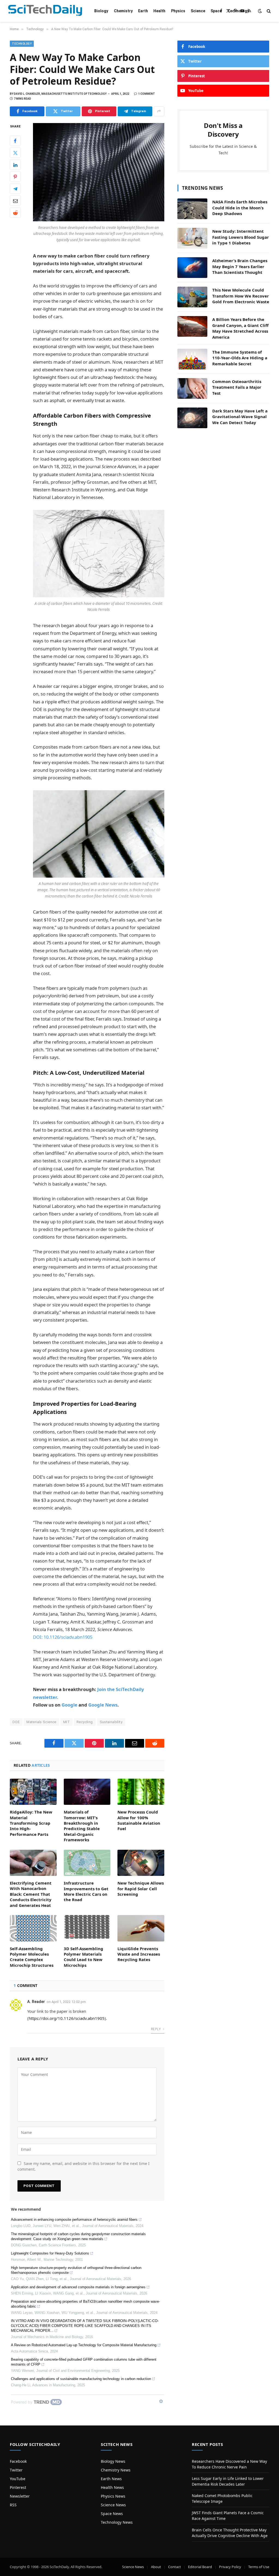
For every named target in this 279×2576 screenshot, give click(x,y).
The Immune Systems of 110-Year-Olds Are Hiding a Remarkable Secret (240, 358)
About (156, 2567)
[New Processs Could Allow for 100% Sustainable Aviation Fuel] (141, 1792)
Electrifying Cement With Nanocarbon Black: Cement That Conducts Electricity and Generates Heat (31, 1894)
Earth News (111, 2479)
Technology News (117, 2522)
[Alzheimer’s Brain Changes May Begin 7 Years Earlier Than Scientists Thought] (192, 268)
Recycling (85, 1722)
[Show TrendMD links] (161, 2401)
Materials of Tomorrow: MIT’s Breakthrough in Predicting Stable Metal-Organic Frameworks (82, 1826)
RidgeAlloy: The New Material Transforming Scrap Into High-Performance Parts (31, 1823)
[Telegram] (15, 189)
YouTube (18, 2479)
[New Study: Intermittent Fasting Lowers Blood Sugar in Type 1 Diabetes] (192, 238)
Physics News (113, 2496)
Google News (103, 1705)
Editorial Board (200, 2567)
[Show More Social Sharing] (159, 111)
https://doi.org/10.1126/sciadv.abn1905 (67, 2018)
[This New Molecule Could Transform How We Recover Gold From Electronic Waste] (192, 297)
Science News (113, 2505)
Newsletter (20, 2496)
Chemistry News (116, 2470)
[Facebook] (15, 141)
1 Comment (147, 94)
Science (198, 11)
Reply (156, 2029)
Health (159, 11)
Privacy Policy (230, 2567)
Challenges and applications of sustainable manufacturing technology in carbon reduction (81, 2379)
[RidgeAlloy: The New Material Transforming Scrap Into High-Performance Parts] (33, 1792)
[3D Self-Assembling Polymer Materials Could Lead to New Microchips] (87, 1928)
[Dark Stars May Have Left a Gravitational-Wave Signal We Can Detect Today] (192, 418)
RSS (13, 2505)
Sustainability (111, 1722)
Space (216, 11)
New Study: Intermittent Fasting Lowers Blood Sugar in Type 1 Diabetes (241, 237)
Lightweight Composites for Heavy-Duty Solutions (50, 2253)
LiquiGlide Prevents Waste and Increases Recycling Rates (139, 1954)
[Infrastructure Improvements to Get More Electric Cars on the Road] (87, 1863)
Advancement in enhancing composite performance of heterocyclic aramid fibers (74, 2220)
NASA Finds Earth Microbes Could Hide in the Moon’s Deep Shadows (240, 208)
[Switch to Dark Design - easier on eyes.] (260, 11)
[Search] (268, 11)
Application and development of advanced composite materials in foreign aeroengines (78, 2287)
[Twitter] (15, 153)
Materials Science (41, 1722)
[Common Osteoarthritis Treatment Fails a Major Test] (192, 388)
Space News (112, 2514)
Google (69, 1705)
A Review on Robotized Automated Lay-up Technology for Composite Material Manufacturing (84, 2345)
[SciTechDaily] (45, 11)
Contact (175, 2567)
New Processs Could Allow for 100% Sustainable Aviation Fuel (139, 1820)
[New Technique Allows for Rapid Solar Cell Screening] (141, 1863)
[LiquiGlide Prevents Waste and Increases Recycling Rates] (141, 1928)
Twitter (16, 2470)
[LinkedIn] (15, 165)
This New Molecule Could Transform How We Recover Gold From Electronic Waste (241, 296)
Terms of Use (259, 2567)
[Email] (15, 201)
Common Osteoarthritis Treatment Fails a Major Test (237, 387)
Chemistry (123, 11)
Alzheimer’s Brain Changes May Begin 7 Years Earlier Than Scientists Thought (240, 266)
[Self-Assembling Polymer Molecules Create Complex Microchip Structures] (33, 1928)
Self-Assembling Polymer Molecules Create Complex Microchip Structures (32, 1957)
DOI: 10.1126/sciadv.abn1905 (63, 1637)
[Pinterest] (15, 177)
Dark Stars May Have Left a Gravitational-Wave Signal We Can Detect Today (240, 417)
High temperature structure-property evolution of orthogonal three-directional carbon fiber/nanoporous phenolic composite (76, 2270)
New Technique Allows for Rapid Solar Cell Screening (141, 1889)
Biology (101, 11)
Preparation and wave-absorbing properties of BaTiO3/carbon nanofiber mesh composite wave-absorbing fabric (85, 2304)
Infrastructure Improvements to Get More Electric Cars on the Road (86, 1891)
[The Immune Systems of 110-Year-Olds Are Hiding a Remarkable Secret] (192, 359)
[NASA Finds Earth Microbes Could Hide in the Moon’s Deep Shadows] (192, 209)
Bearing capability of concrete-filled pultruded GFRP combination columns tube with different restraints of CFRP (84, 2362)
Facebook (18, 2461)
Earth (143, 11)
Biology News (113, 2461)
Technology (238, 11)
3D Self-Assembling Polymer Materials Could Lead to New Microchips (84, 1957)
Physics (178, 11)
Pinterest (18, 2487)
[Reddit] (15, 213)
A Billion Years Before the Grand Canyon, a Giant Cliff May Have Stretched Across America (240, 328)
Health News (112, 2487)
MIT (66, 1722)
